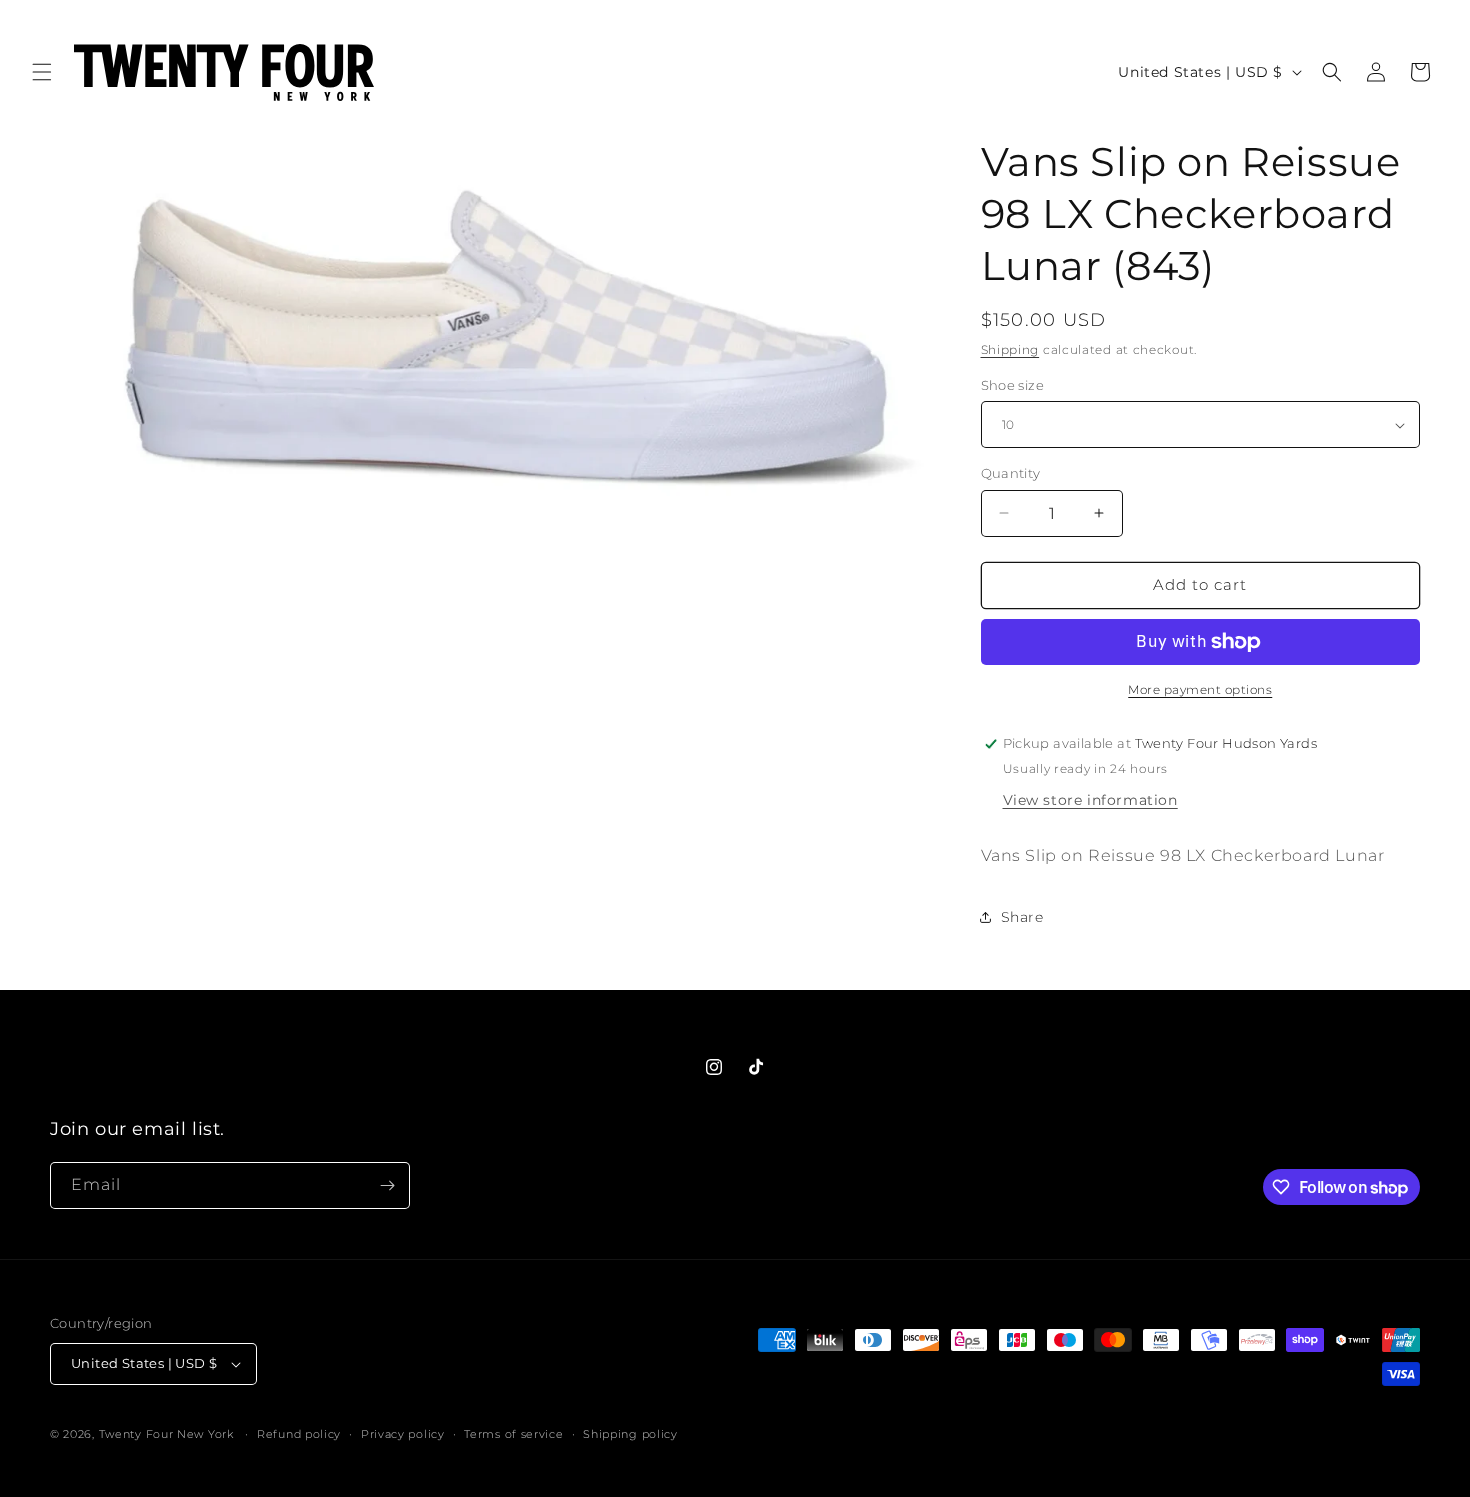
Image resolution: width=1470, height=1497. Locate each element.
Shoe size (1013, 385)
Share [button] (1022, 917)
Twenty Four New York (166, 1434)
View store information (1090, 800)
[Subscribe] (387, 1185)
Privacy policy (403, 1434)
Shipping (1010, 349)
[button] (42, 72)
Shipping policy (630, 1434)
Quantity (1011, 473)
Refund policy (299, 1434)
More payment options (1200, 689)
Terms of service (513, 1434)
